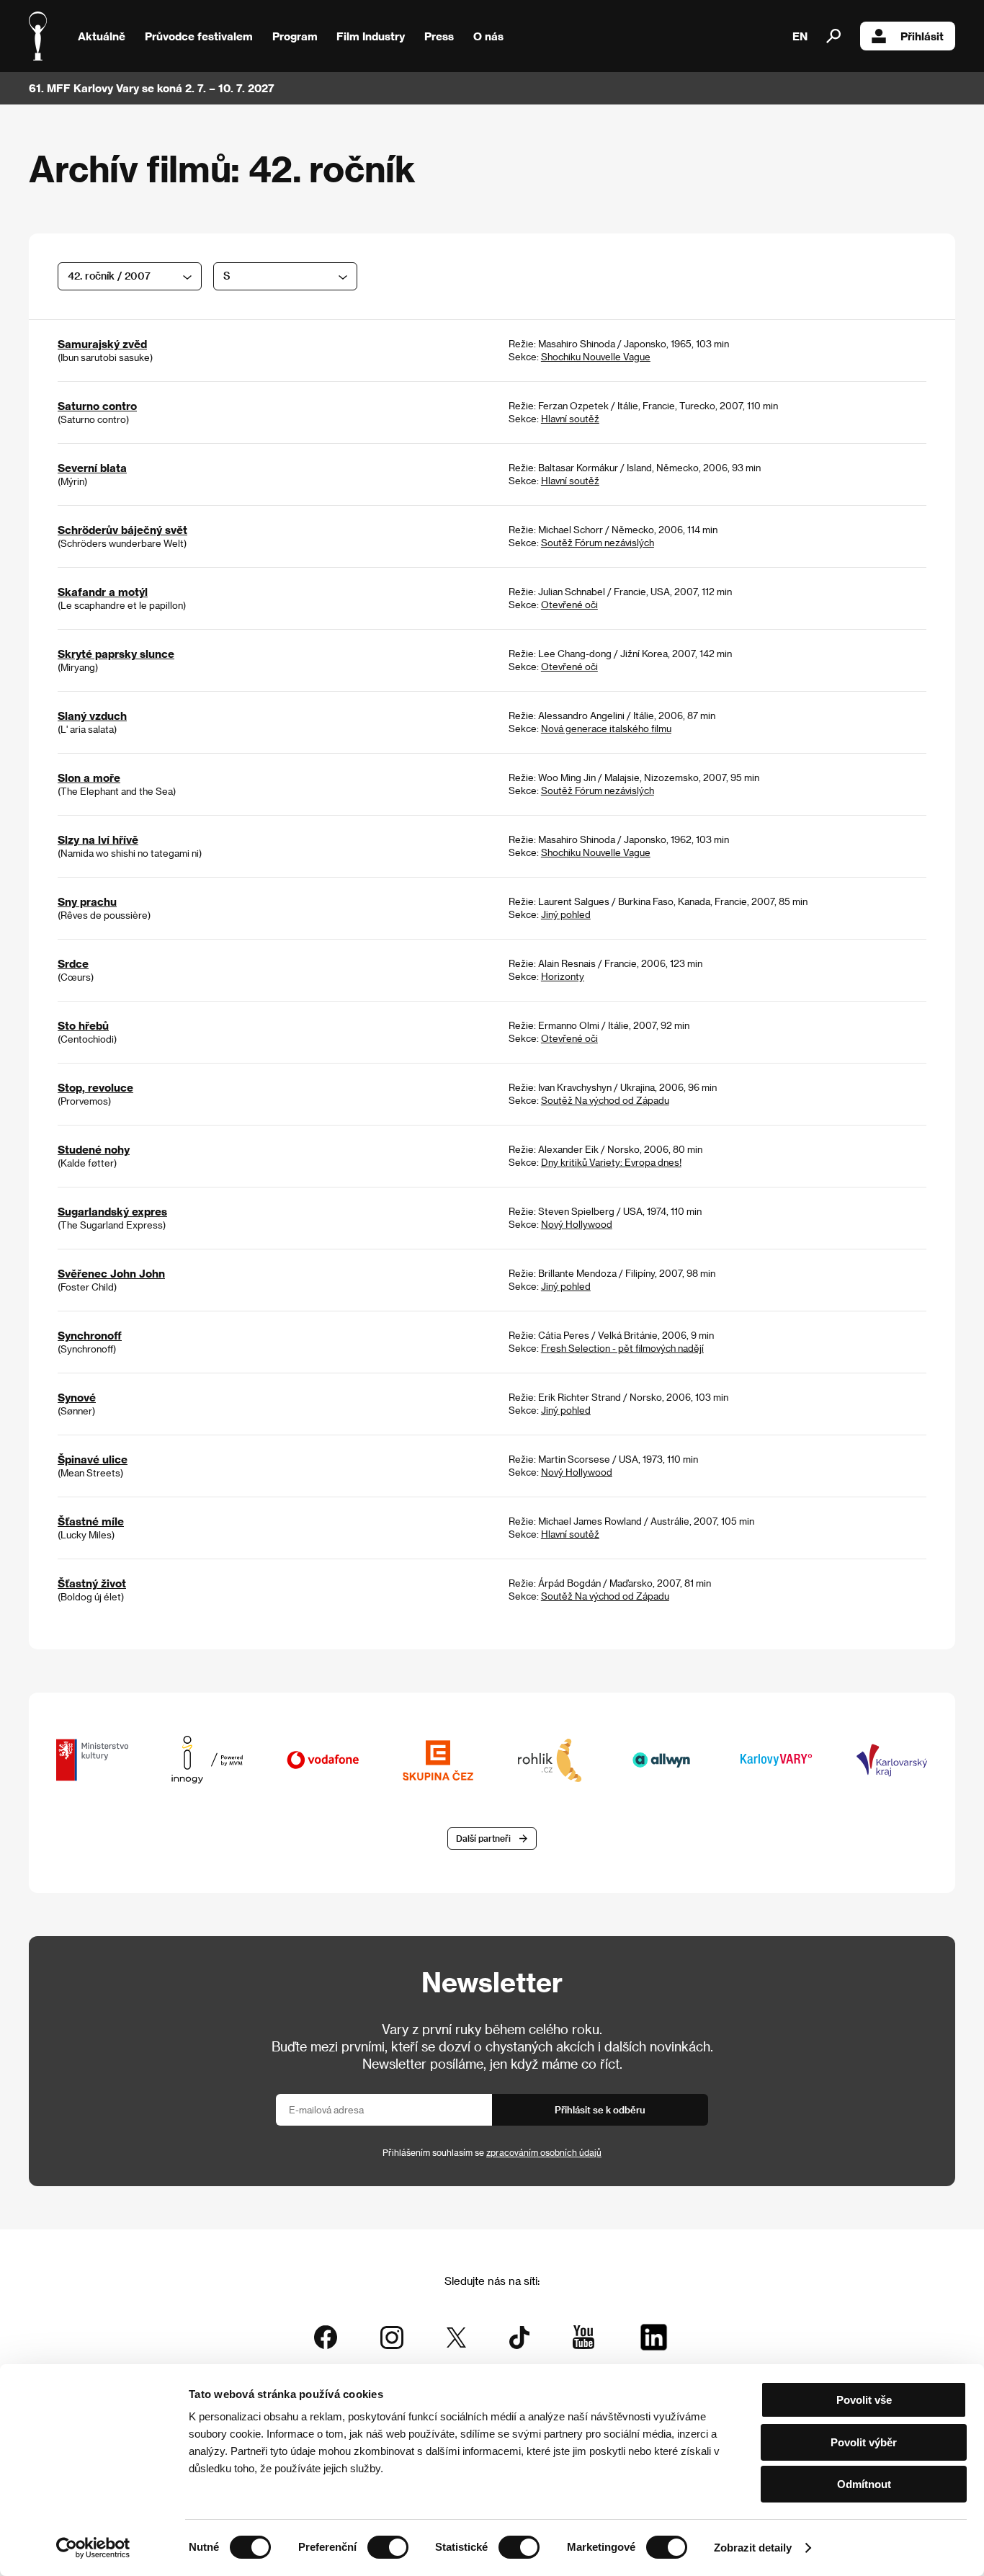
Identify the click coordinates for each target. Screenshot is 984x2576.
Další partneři (483, 1838)
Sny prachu (87, 901)
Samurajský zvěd (102, 344)
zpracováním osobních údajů (544, 2152)
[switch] (388, 2547)
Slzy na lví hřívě (98, 839)
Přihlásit (922, 36)
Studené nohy (94, 1149)
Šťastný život (92, 1583)
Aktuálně (102, 36)
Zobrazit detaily (753, 2548)
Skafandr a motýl (103, 592)
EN (800, 36)
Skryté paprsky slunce (116, 654)
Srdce (73, 963)
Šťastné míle (91, 1521)
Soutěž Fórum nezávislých (598, 542)
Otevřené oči (569, 604)
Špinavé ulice (93, 1459)
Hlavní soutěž (570, 418)
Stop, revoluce (95, 1087)
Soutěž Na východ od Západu (605, 1100)
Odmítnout (864, 2484)
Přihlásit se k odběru (600, 2109)
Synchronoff (90, 1335)
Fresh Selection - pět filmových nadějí (622, 1348)
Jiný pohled (566, 914)
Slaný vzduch (92, 716)
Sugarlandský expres (112, 1211)
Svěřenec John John (111, 1273)
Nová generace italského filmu (606, 728)
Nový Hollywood (577, 1224)
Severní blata (92, 468)
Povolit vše (864, 2400)
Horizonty (563, 976)
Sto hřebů (83, 1025)
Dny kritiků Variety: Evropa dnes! (611, 1162)
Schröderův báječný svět (122, 530)
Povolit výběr (864, 2442)
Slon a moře (89, 777)
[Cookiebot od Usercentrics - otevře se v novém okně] (93, 2548)
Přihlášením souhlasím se (492, 2152)
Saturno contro (97, 406)
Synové (77, 1397)
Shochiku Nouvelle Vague (596, 356)
